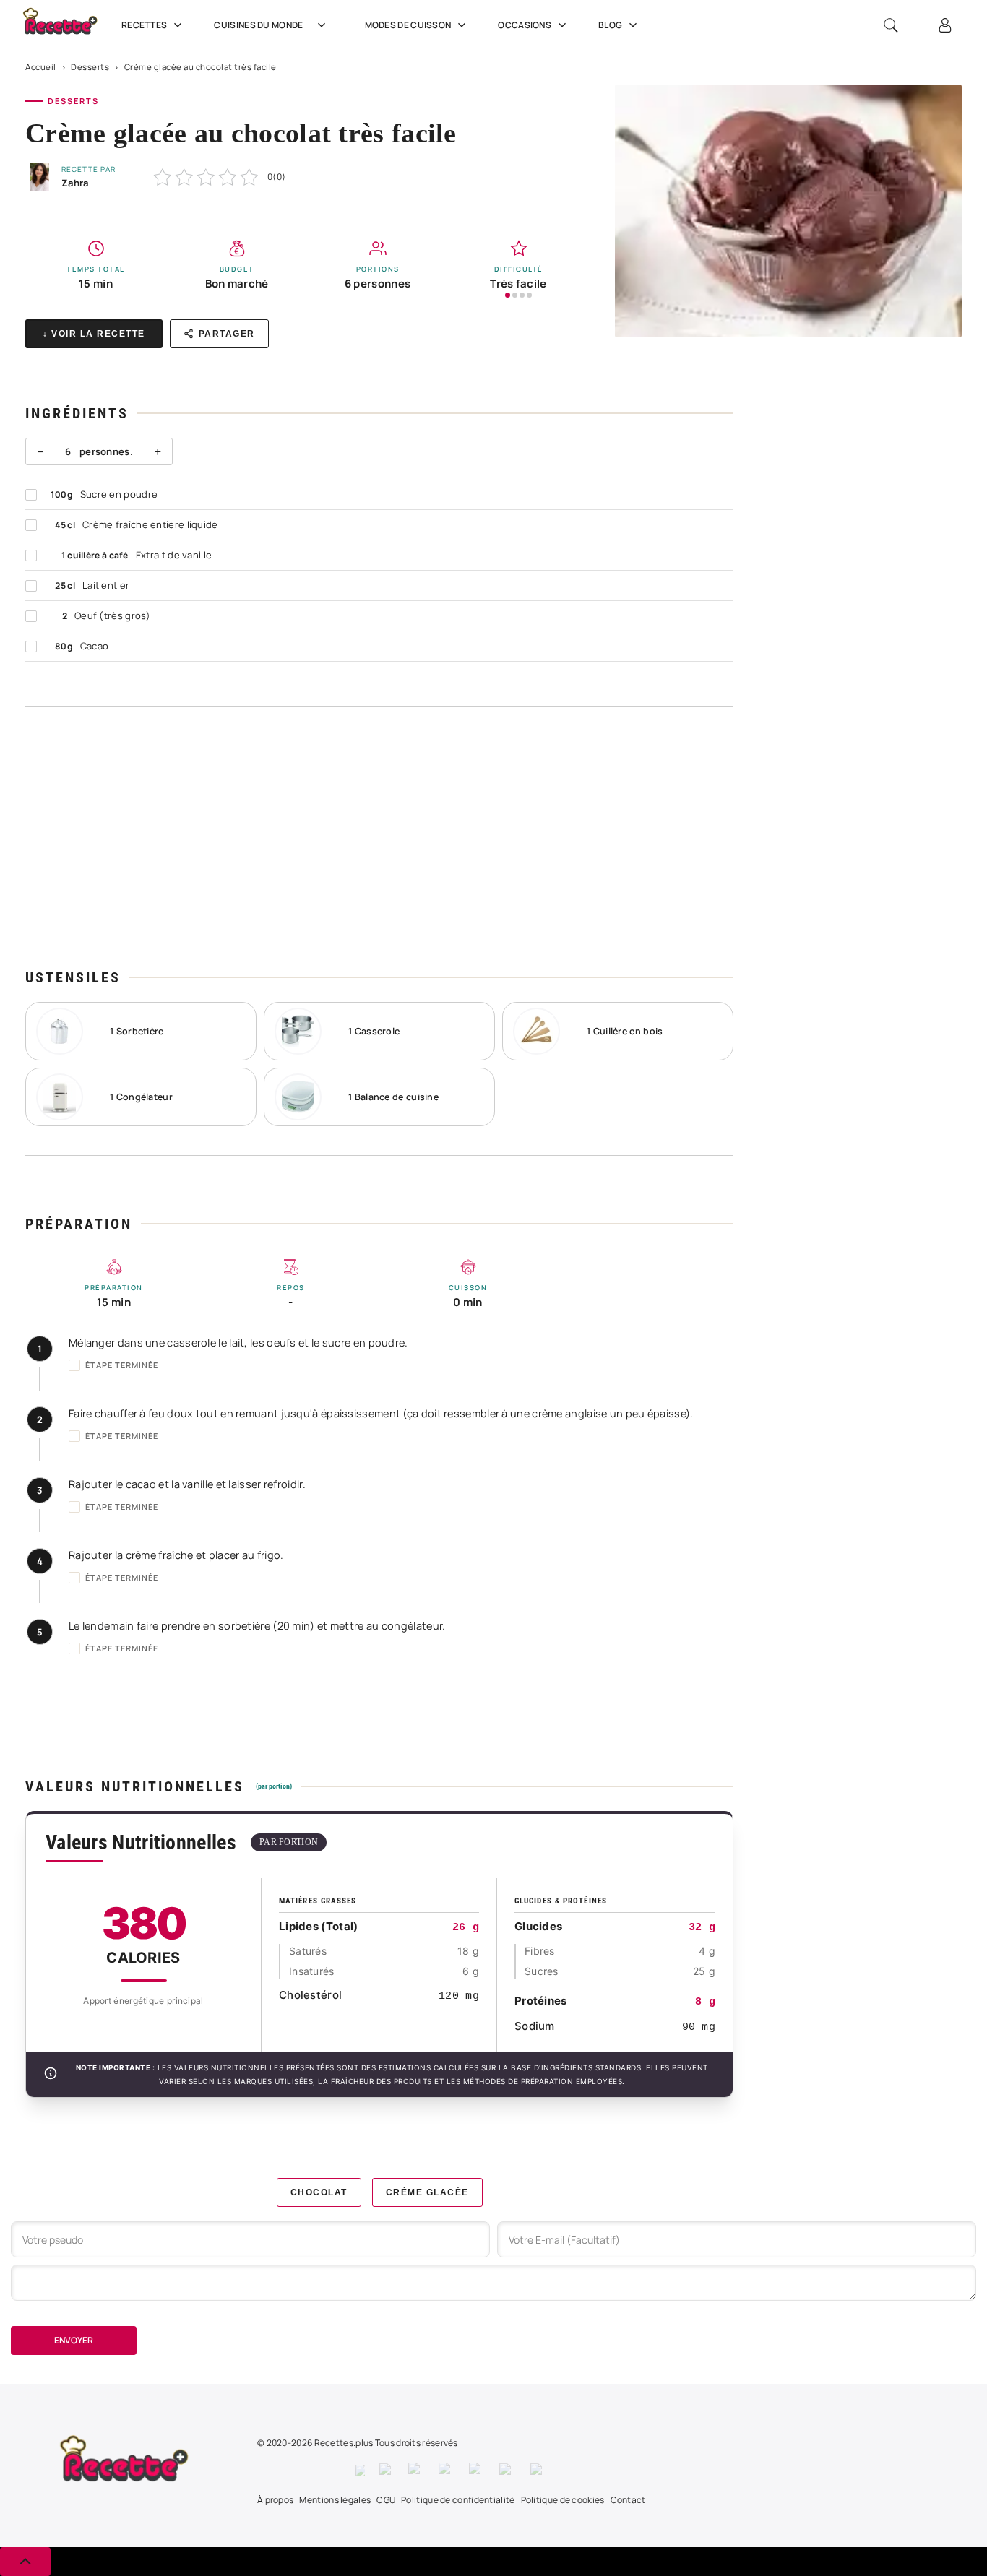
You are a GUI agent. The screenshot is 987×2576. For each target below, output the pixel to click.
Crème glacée (427, 2192)
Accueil (41, 67)
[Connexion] (945, 25)
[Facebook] (360, 2471)
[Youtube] (508, 2471)
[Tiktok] (539, 2471)
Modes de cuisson (408, 25)
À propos (275, 2500)
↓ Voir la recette (94, 334)
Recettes (144, 25)
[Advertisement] (379, 837)
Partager (227, 334)
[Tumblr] (477, 2471)
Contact (628, 2500)
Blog (610, 25)
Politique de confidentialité (458, 2500)
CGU (386, 2500)
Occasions (525, 25)
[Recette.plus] (68, 26)
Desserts (90, 67)
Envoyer (74, 2340)
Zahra (75, 183)
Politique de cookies (563, 2500)
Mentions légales (335, 2500)
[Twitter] (387, 2471)
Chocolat (319, 2192)
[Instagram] (416, 2471)
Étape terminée (122, 1365)
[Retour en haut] (25, 2562)
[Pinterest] (447, 2471)
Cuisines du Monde (258, 25)
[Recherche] (891, 25)
